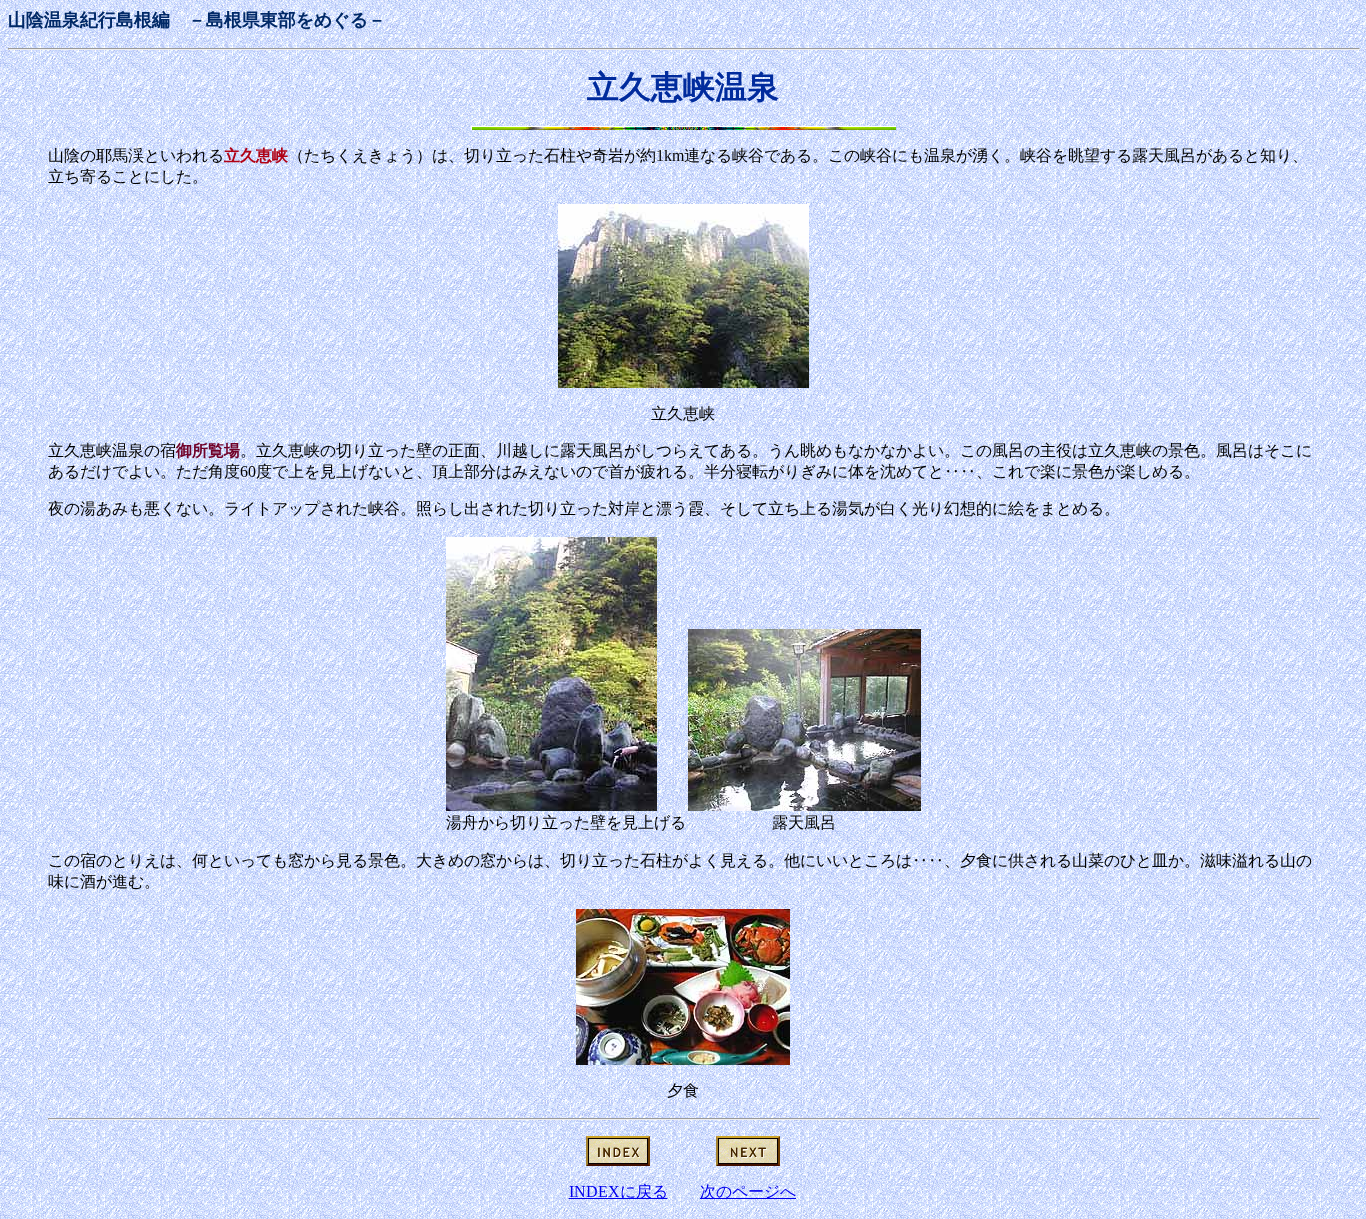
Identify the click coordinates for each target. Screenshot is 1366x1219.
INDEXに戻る (618, 1191)
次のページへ (748, 1191)
